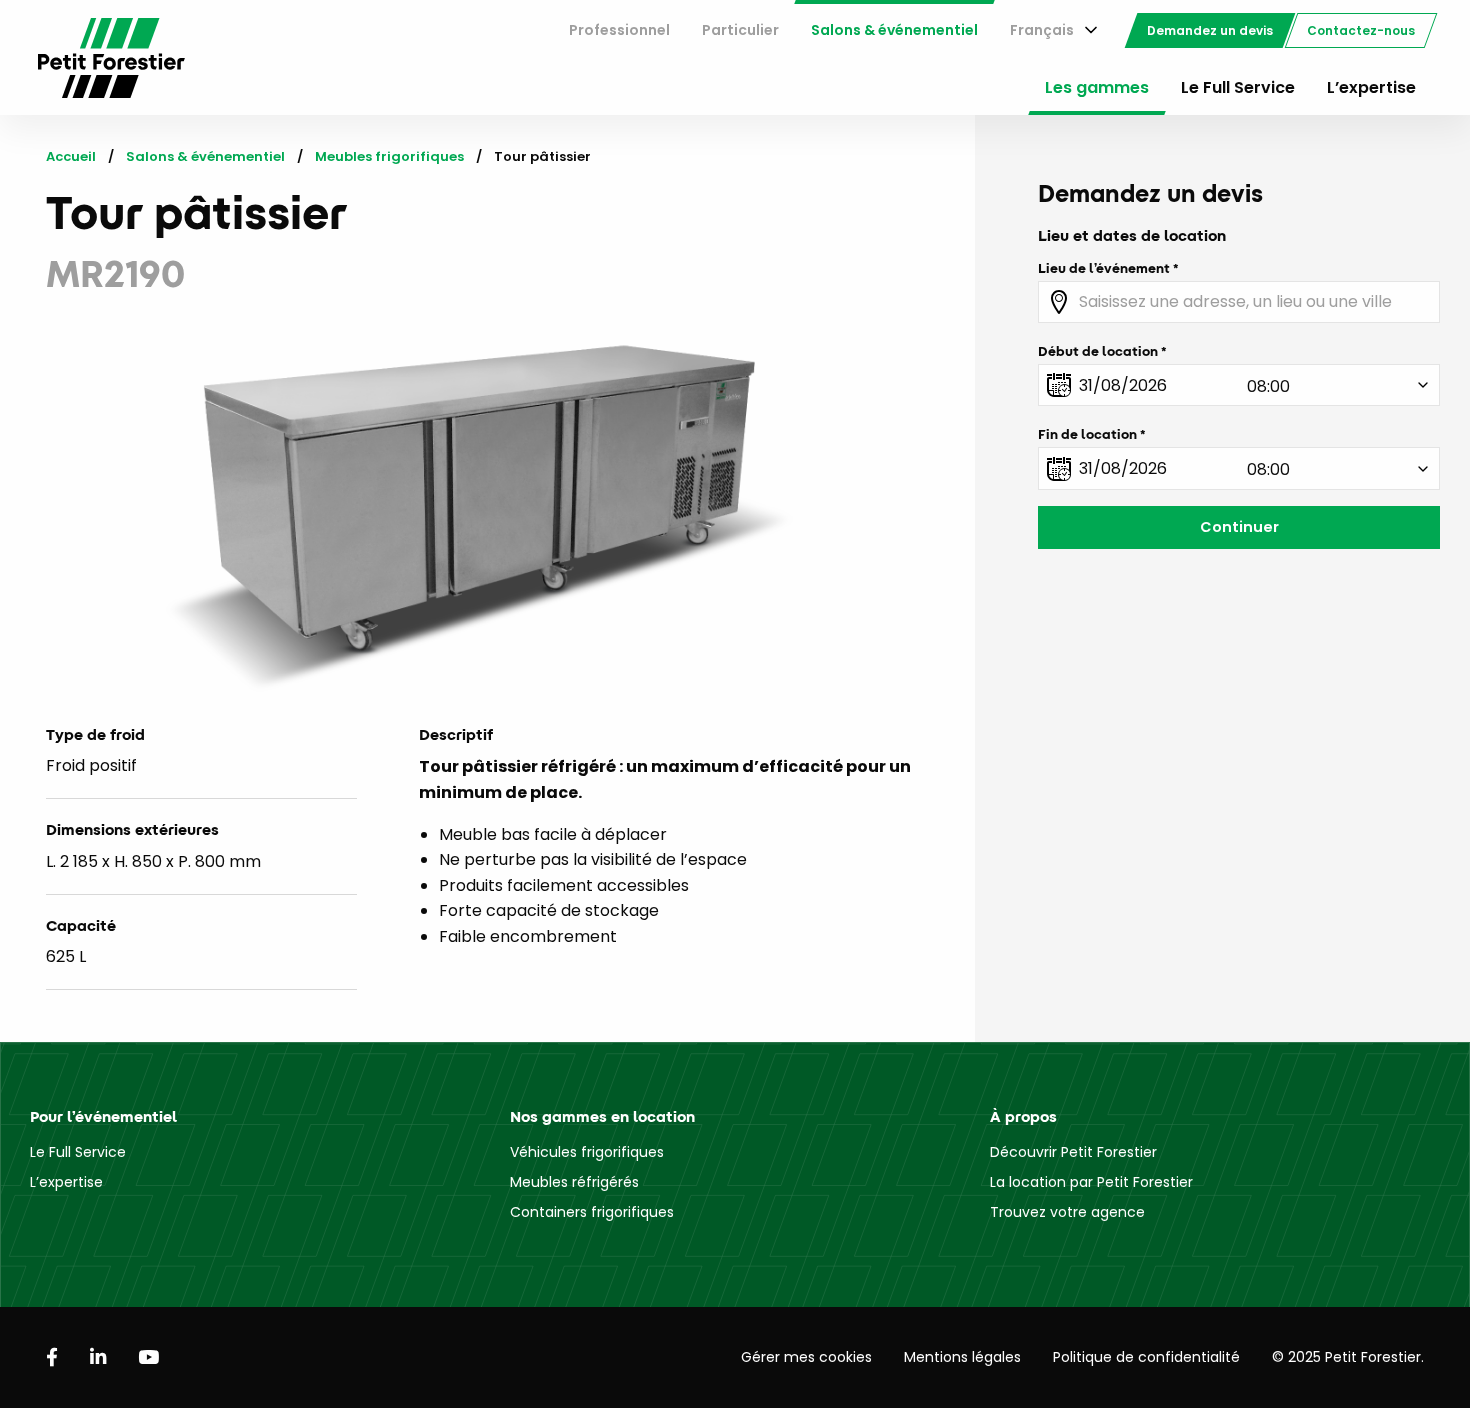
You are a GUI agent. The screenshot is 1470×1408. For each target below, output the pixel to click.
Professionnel (619, 30)
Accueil (71, 156)
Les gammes (1097, 87)
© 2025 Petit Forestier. (1348, 1357)
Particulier (740, 30)
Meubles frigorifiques (389, 156)
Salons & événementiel (894, 30)
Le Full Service (1238, 87)
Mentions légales (962, 1357)
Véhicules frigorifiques (587, 1152)
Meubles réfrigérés (574, 1182)
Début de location (1098, 351)
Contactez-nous (1361, 30)
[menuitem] (619, 30)
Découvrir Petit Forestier (1073, 1152)
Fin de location (1087, 434)
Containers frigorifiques (592, 1212)
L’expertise (1371, 87)
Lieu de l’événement (1104, 268)
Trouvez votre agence (1067, 1212)
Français (1042, 30)
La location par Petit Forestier (1091, 1182)
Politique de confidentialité (1146, 1357)
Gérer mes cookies (806, 1357)
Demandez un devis (1210, 30)
